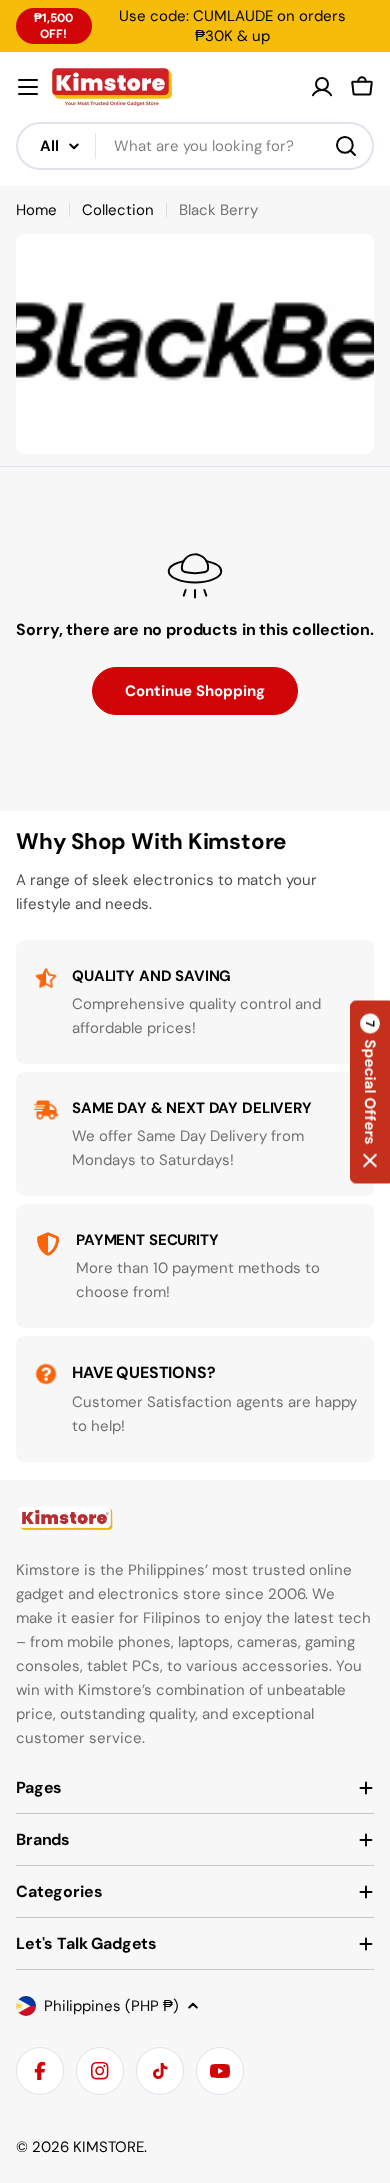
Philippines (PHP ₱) (111, 2006)
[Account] (322, 87)
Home (36, 210)
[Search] (346, 146)
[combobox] (195, 146)
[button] (370, 1091)
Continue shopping (195, 691)
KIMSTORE (108, 2147)
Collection (118, 210)
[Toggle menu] (28, 87)
